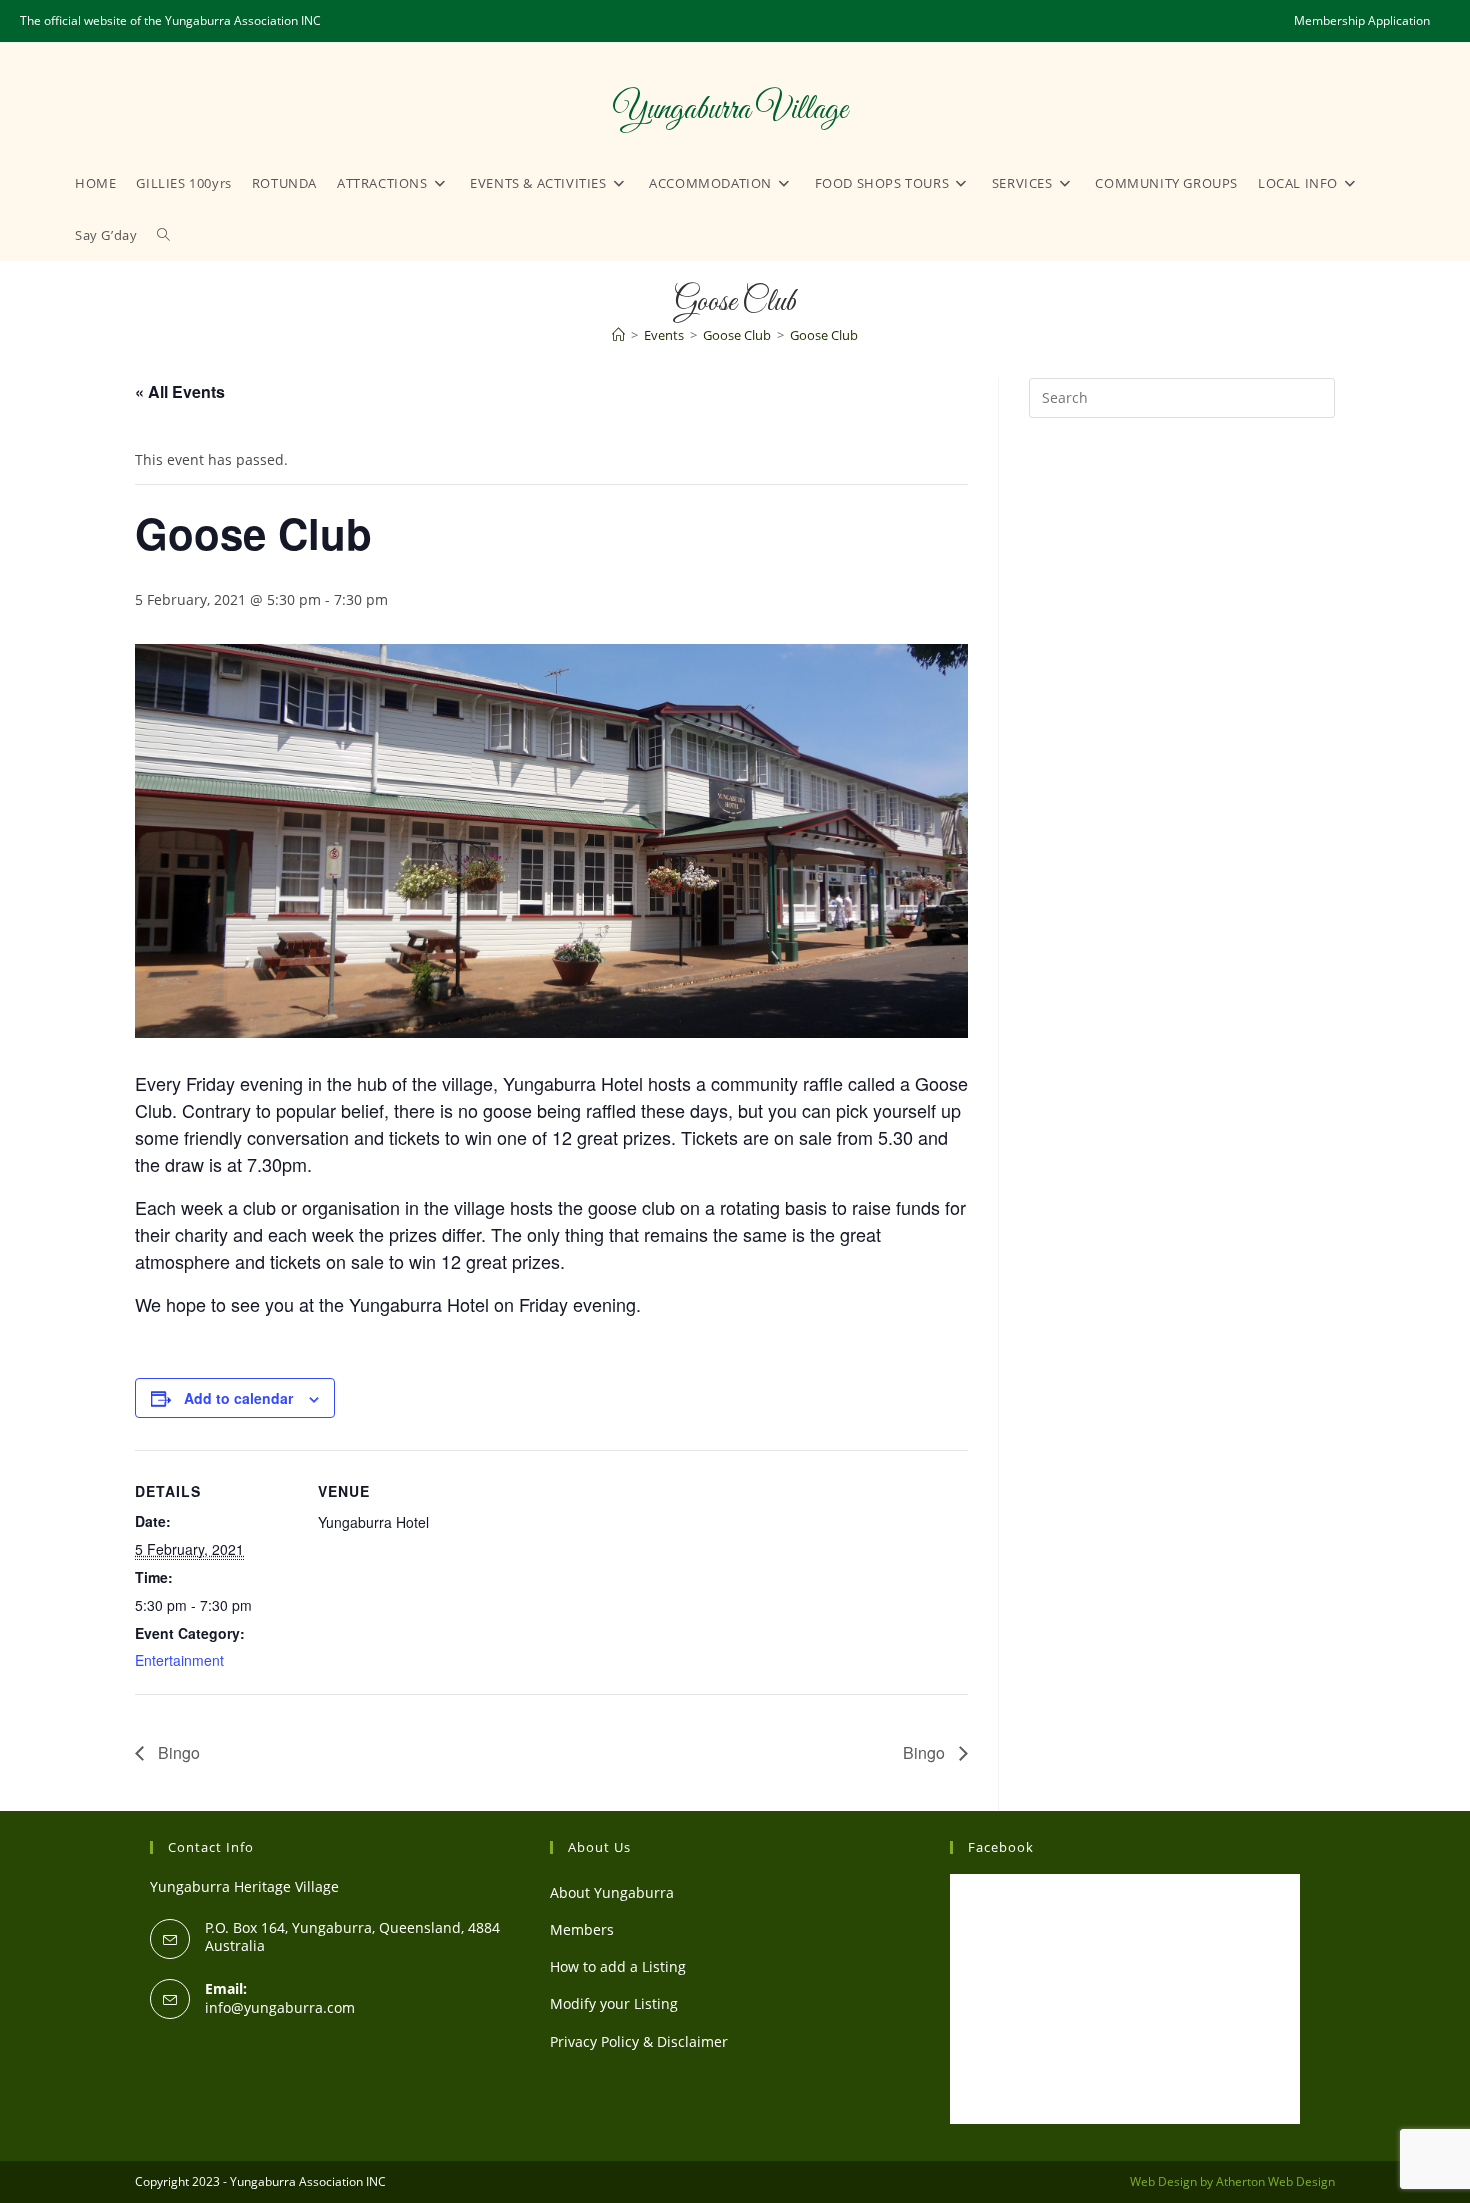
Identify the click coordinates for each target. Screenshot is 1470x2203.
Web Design (1163, 2181)
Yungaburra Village (729, 110)
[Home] (618, 335)
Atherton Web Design (1275, 2181)
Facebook (1001, 1847)
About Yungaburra (612, 1892)
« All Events (180, 391)
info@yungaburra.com (280, 2007)
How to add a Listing (618, 1966)
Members (582, 1929)
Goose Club (824, 335)
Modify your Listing (614, 2003)
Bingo (177, 1752)
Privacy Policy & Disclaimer (639, 2041)
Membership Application (1362, 20)
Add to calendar (238, 1398)
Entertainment (179, 1660)
